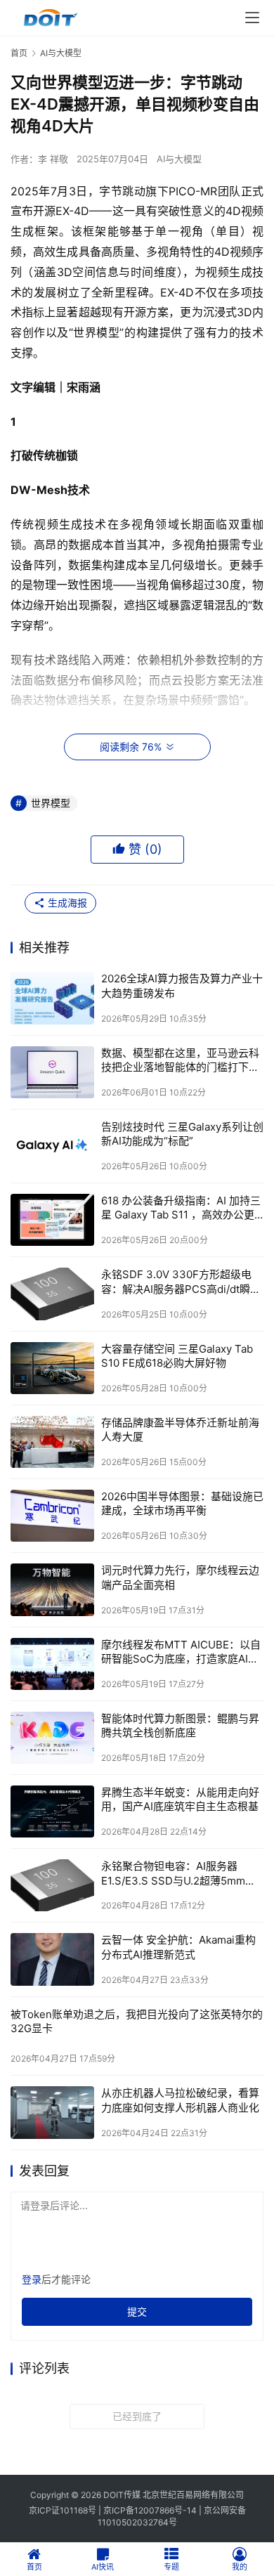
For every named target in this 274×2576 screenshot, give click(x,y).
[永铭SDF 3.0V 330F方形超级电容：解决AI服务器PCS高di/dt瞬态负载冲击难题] (52, 1294)
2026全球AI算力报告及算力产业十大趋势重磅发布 (182, 985)
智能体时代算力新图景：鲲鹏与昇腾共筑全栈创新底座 (180, 1725)
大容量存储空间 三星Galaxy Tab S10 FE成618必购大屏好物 (177, 1356)
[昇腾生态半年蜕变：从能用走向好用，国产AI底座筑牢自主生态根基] (52, 1811)
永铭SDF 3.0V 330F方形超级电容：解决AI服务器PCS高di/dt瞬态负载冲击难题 (181, 1282)
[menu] (252, 18)
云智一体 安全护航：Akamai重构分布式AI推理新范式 (178, 1947)
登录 (32, 2279)
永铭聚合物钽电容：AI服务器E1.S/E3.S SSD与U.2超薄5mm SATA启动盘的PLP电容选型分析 (177, 1874)
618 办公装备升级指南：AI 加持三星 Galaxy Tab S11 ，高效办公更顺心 (181, 1208)
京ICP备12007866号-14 (150, 2510)
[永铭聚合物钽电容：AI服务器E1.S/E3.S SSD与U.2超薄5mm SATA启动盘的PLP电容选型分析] (52, 1885)
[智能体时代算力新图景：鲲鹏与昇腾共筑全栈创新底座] (52, 1738)
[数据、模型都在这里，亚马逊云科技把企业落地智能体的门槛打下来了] (52, 1072)
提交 (137, 2311)
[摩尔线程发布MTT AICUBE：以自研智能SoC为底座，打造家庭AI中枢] (52, 1664)
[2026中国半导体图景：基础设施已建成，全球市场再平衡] (52, 1516)
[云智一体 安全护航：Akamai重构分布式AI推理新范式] (52, 1959)
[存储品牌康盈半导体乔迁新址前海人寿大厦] (52, 1442)
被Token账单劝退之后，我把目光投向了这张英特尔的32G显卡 (137, 2021)
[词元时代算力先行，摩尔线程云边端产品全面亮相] (52, 1589)
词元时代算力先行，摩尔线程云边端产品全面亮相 (180, 1577)
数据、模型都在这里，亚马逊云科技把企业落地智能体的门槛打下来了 (180, 1061)
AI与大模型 (179, 159)
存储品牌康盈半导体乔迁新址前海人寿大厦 (180, 1430)
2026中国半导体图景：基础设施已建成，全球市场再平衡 (182, 1503)
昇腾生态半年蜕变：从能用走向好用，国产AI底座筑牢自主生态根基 (180, 1799)
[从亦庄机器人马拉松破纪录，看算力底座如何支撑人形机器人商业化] (52, 2112)
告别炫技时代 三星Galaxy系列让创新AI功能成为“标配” (182, 1134)
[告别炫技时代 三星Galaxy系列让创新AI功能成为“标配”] (52, 1146)
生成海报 (66, 903)
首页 (19, 53)
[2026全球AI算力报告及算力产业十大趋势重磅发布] (52, 998)
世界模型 (51, 803)
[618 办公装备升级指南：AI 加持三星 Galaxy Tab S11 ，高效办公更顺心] (52, 1220)
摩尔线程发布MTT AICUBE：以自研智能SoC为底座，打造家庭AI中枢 (181, 1652)
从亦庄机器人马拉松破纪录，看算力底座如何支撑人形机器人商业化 (180, 2100)
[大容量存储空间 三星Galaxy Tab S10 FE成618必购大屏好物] (52, 1368)
